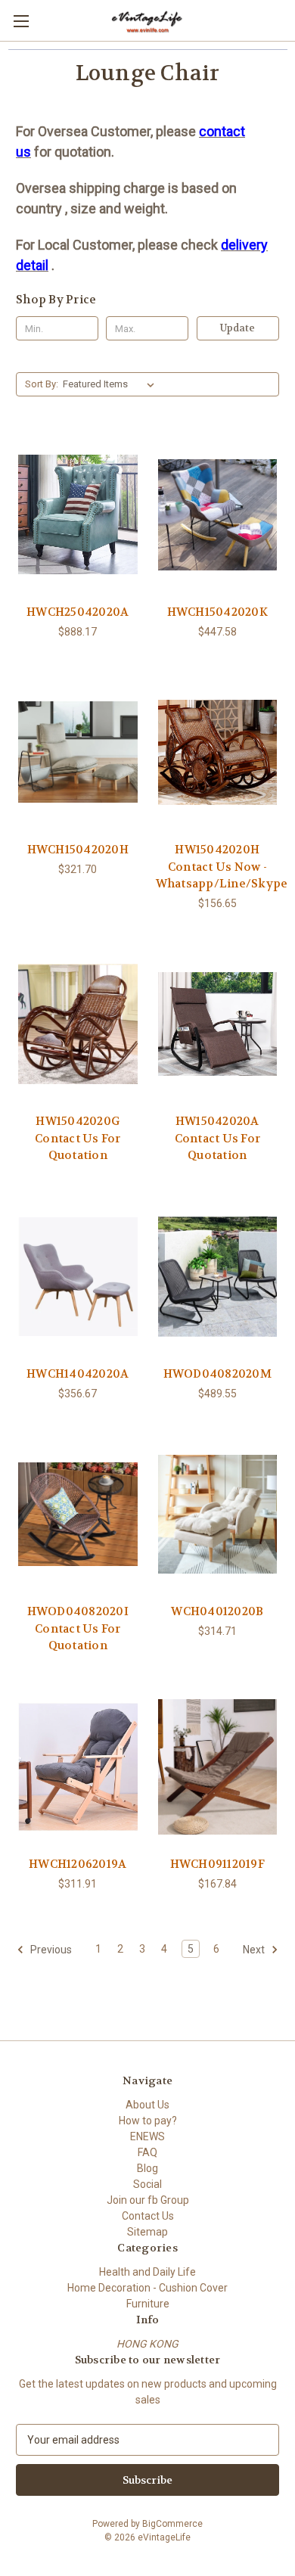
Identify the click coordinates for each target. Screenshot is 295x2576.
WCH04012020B (217, 1611)
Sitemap (147, 2232)
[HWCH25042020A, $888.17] (78, 514)
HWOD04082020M (217, 1374)
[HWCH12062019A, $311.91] (78, 1767)
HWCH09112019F (217, 1864)
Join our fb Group (148, 2200)
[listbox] (112, 384)
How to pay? (148, 2121)
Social (147, 2184)
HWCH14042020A (78, 1374)
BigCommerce (172, 2524)
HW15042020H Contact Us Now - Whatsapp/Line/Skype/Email (218, 867)
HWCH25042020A (78, 612)
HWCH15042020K (217, 612)
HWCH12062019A (78, 1864)
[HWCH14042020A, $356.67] (78, 1277)
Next (255, 1949)
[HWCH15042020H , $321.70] (78, 753)
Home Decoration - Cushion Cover (147, 2288)
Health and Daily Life (147, 2272)
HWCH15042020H (78, 850)
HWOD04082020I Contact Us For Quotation (78, 1628)
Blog (147, 2168)
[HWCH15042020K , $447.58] (218, 514)
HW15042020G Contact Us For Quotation (78, 1138)
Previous (50, 1949)
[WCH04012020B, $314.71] (218, 1515)
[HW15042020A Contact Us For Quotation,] (218, 1024)
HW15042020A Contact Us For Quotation (218, 1138)
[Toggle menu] (21, 21)
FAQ (147, 2152)
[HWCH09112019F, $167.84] (218, 1767)
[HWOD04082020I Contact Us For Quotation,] (78, 1515)
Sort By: (42, 384)
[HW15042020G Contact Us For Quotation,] (78, 1024)
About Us (147, 2105)
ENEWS (147, 2136)
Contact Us (148, 2216)
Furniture (148, 2304)
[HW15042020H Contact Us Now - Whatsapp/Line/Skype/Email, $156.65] (218, 753)
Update (238, 328)
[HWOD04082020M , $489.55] (218, 1277)
